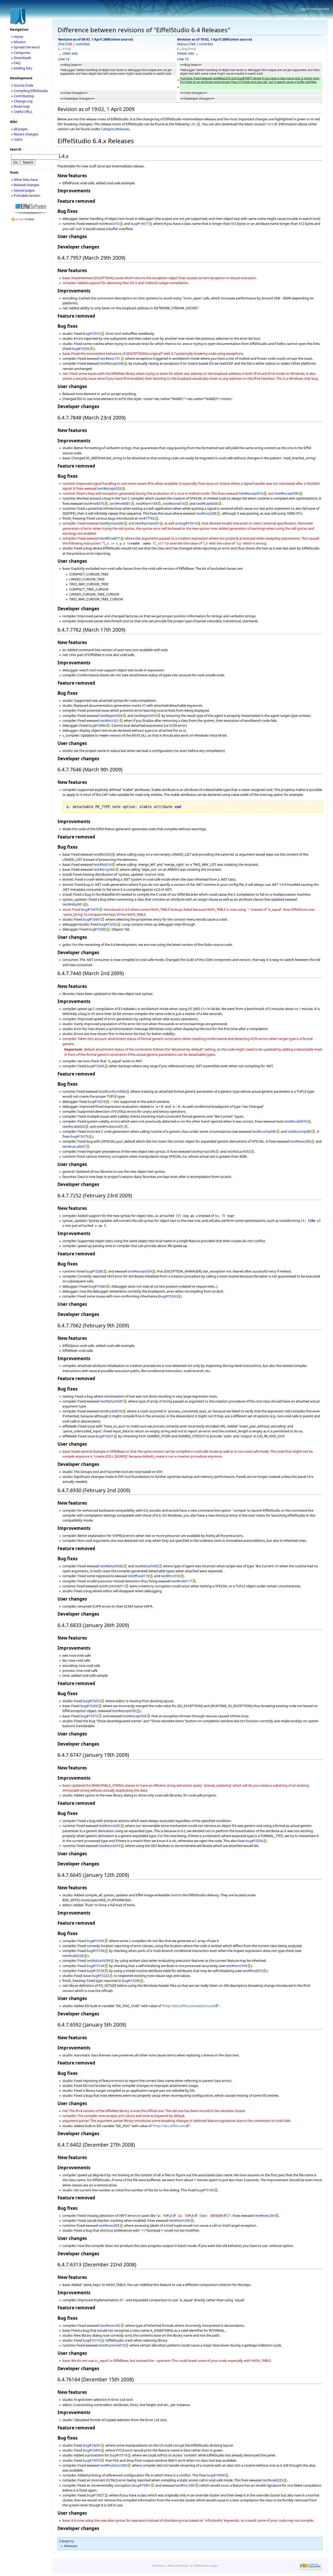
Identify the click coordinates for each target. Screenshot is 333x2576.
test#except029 (109, 488)
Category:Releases (115, 129)
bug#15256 (254, 1841)
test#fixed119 (138, 1576)
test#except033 (135, 1716)
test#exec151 (110, 358)
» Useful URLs (22, 112)
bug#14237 (92, 2445)
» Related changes (25, 185)
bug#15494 (97, 725)
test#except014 (251, 493)
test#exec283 (300, 1141)
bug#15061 (142, 2485)
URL (193, 124)
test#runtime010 (112, 2345)
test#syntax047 (147, 523)
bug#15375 (79, 1136)
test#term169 (236, 1966)
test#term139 (147, 503)
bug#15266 (89, 1706)
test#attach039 (98, 1961)
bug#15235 (95, 1941)
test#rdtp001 (73, 904)
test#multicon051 (110, 1126)
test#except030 (287, 493)
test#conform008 (112, 1091)
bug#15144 (95, 1966)
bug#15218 (97, 1102)
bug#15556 (81, 349)
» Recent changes (25, 134)
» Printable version (26, 195)
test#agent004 (111, 716)
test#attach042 (111, 1566)
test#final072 (252, 1971)
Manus (182, 44)
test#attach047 (111, 1401)
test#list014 (102, 864)
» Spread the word (25, 47)
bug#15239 (131, 1981)
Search (16, 149)
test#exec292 (110, 2325)
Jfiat (61, 44)
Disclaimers (159, 2566)
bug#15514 (188, 523)
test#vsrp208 (206, 513)
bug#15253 (92, 1701)
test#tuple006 (207, 503)
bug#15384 (97, 1286)
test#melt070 (94, 503)
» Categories (21, 53)
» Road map (20, 106)
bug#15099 (216, 2475)
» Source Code (22, 85)
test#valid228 (73, 1956)
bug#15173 (92, 2340)
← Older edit (68, 53)
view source (122, 39)
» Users (17, 139)
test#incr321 (109, 720)
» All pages (19, 129)
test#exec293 (264, 2216)
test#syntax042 (112, 523)
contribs (82, 44)
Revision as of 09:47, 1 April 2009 (84, 39)
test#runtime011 (112, 1586)
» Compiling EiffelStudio (30, 91)
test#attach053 (239, 1151)
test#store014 (174, 503)
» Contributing (23, 96)
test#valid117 (182, 1581)
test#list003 (102, 854)
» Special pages (23, 190)
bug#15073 (92, 2460)
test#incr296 (185, 2485)
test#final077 (110, 538)
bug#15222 (100, 1976)
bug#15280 (94, 1271)
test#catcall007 (74, 1146)
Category (66, 2541)
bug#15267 (104, 1436)
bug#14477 (140, 224)
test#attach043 (146, 1566)
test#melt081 (120, 503)
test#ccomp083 (299, 1131)
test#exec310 (109, 224)
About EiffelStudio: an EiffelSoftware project (193, 2566)
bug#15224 (168, 1296)
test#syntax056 (203, 1151)
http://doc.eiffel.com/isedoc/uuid (189, 2006)
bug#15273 (89, 1716)
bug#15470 (90, 909)
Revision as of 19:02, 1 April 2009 (203, 39)
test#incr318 (170, 1576)
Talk (69, 44)
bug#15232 (108, 924)
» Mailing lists (22, 68)
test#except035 (112, 363)
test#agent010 (145, 716)
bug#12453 (92, 2450)
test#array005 (104, 869)
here (270, 124)
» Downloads (21, 58)
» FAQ (16, 63)
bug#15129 (95, 1971)
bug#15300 (97, 929)
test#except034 (140, 1271)
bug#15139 (95, 1951)
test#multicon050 (113, 2465)
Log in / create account (315, 9)
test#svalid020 (74, 1126)
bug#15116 (119, 2455)
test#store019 (109, 1846)
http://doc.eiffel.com (169, 2126)
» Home (17, 37)
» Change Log (22, 101)
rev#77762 (146, 518)
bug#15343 (95, 1066)
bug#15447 (92, 919)
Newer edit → (188, 53)
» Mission (18, 42)
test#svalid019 (296, 1121)
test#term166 (179, 2220)
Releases (71, 2546)
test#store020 (109, 1826)
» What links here (24, 180)
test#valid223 (273, 2480)
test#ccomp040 (264, 1131)
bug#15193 (205, 2190)
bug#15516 (92, 333)
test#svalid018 (111, 1411)
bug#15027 (95, 2495)
